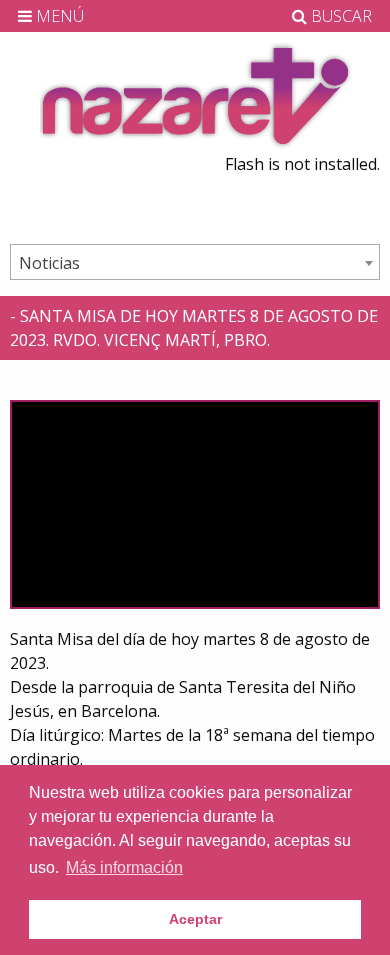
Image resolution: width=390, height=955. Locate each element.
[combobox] (195, 262)
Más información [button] (124, 867)
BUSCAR (339, 16)
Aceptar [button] (195, 919)
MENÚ (58, 16)
